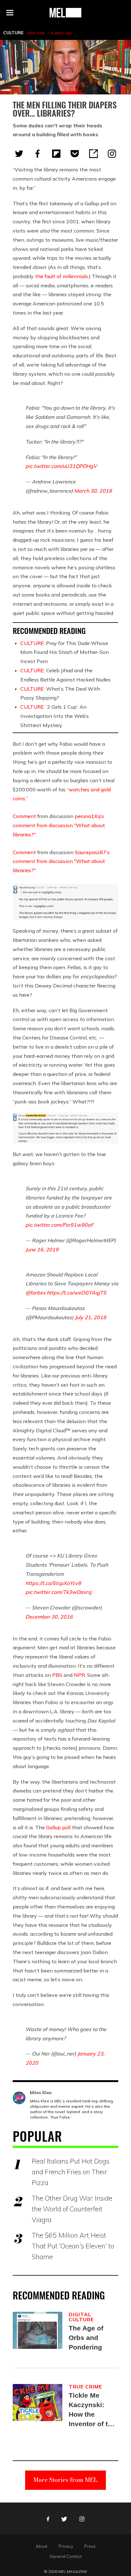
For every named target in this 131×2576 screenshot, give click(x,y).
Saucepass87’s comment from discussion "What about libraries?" (61, 861)
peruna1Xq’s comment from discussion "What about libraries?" (59, 825)
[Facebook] (38, 154)
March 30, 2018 (93, 491)
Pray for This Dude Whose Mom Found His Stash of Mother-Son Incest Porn (65, 652)
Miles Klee (36, 33)
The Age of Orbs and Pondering (86, 2338)
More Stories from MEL (65, 2480)
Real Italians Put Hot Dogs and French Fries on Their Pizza (71, 2172)
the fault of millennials (62, 276)
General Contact (66, 2556)
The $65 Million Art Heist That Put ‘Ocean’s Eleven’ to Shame (73, 2246)
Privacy (66, 2546)
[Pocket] (75, 154)
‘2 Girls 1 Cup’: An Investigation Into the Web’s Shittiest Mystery (55, 716)
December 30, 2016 (49, 1617)
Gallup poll (58, 1827)
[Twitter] (19, 154)
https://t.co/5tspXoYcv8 (53, 1583)
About (41, 2546)
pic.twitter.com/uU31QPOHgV (61, 466)
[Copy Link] (93, 154)
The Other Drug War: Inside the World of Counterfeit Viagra (72, 2209)
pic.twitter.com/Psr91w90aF (59, 1225)
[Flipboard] (56, 154)
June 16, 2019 (42, 1250)
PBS (57, 1675)
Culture (13, 33)
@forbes (35, 1293)
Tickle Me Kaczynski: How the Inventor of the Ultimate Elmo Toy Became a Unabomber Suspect (92, 2410)
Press (90, 2546)
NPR (79, 1675)
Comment (24, 816)
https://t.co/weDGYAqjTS (76, 1293)
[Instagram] (112, 154)
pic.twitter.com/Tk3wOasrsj (59, 1592)
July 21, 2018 (90, 1317)
